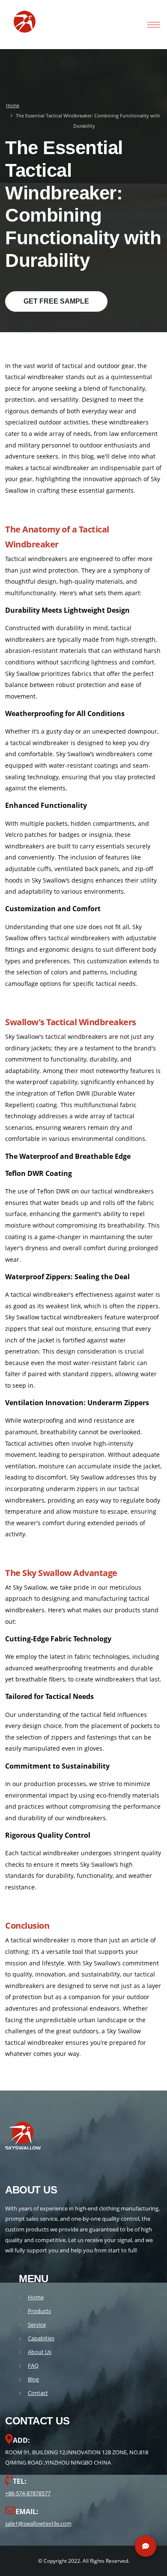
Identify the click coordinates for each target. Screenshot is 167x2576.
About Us (40, 2352)
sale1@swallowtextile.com (38, 2523)
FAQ (33, 2365)
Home (13, 105)
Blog (33, 2379)
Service (37, 2325)
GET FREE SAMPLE (56, 301)
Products (39, 2311)
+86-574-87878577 (28, 2493)
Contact (38, 2393)
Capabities (41, 2338)
